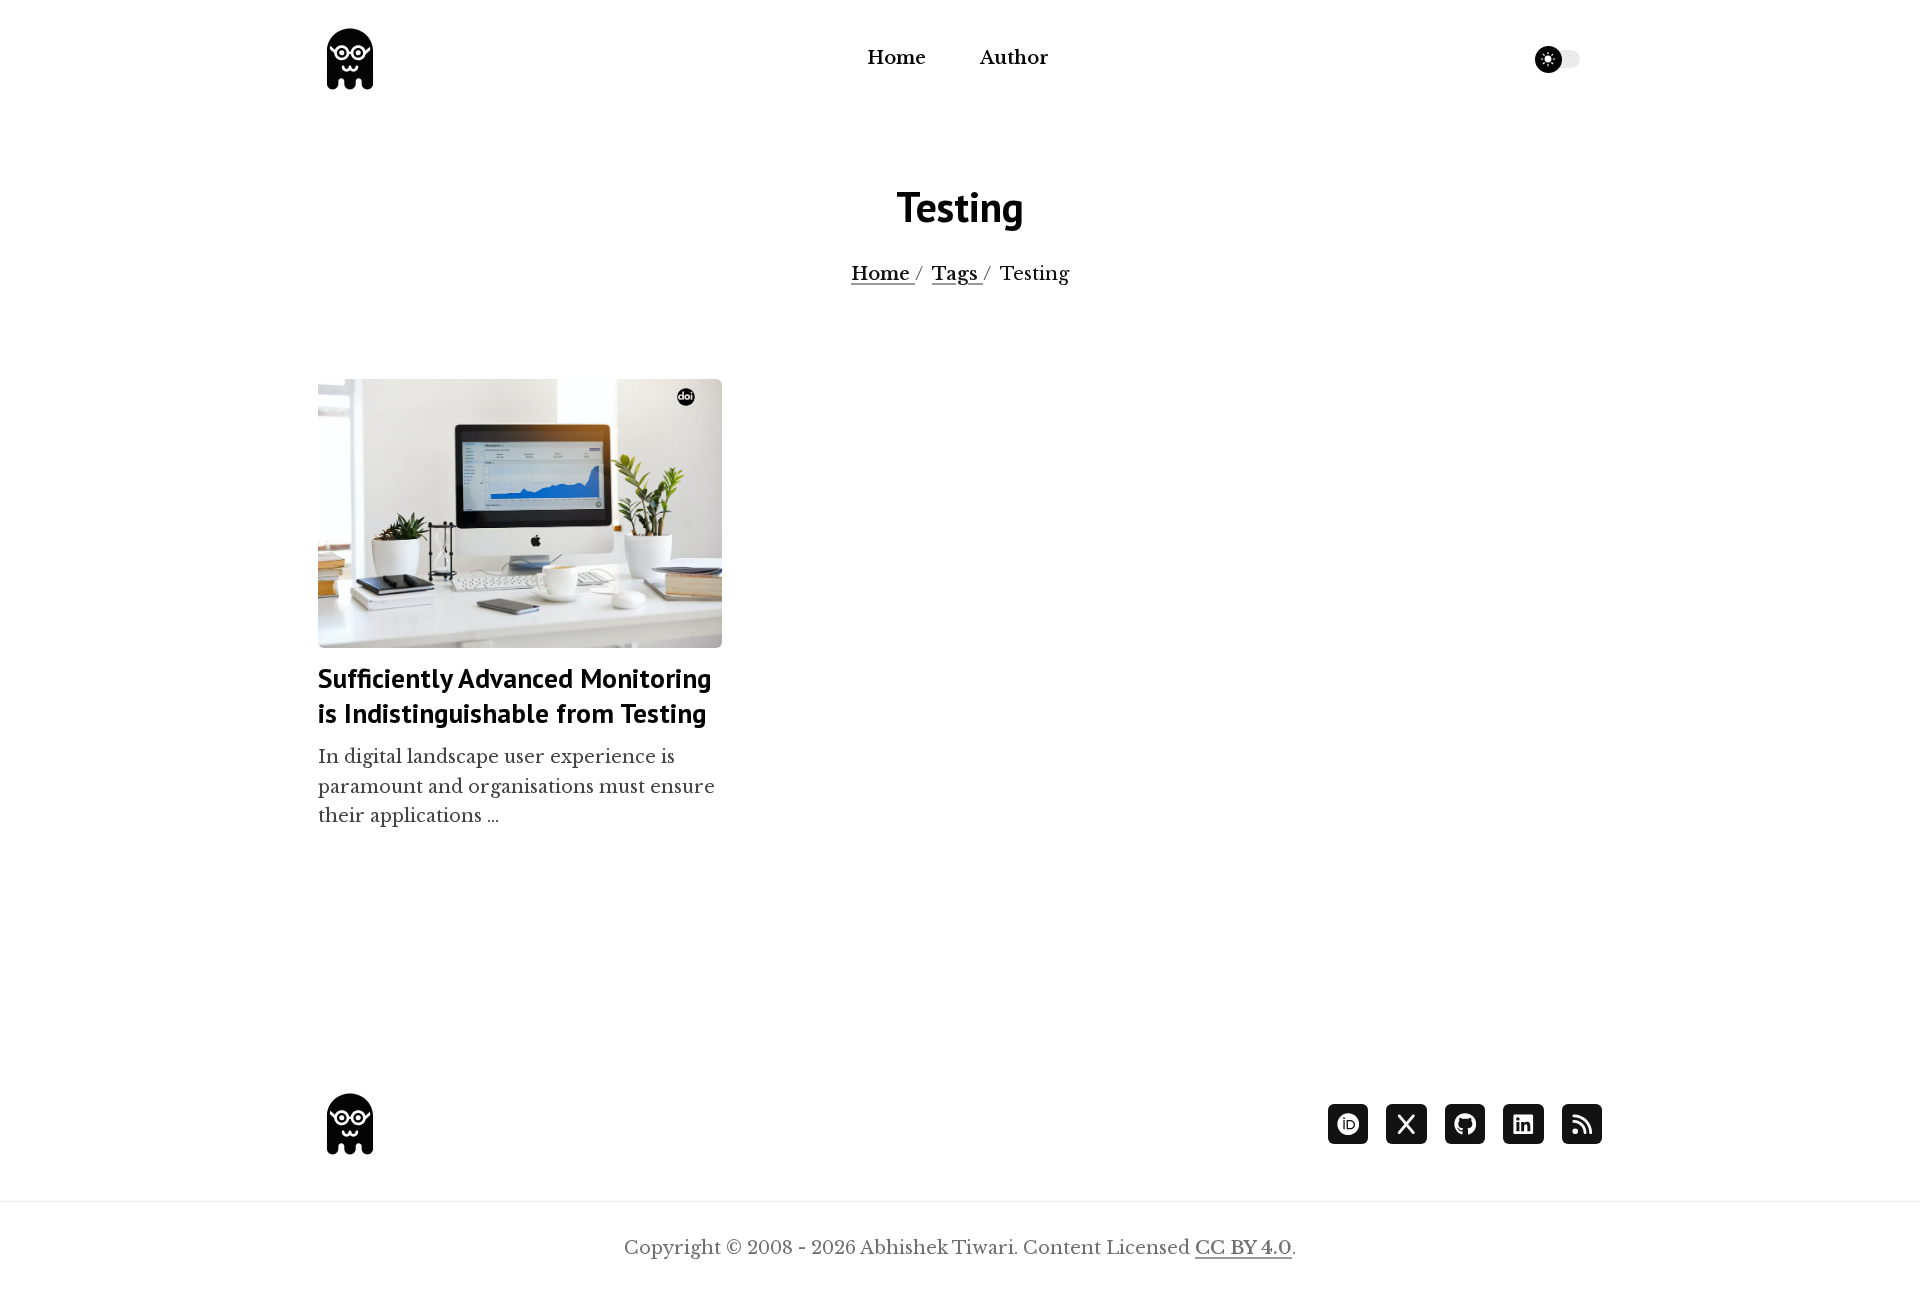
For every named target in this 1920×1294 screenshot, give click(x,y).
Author (1014, 58)
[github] (1465, 1124)
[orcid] (1348, 1124)
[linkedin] (1523, 1124)
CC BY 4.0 (1243, 1248)
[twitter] (1406, 1124)
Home (896, 58)
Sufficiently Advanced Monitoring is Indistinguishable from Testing (515, 695)
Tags (957, 274)
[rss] (1582, 1124)
